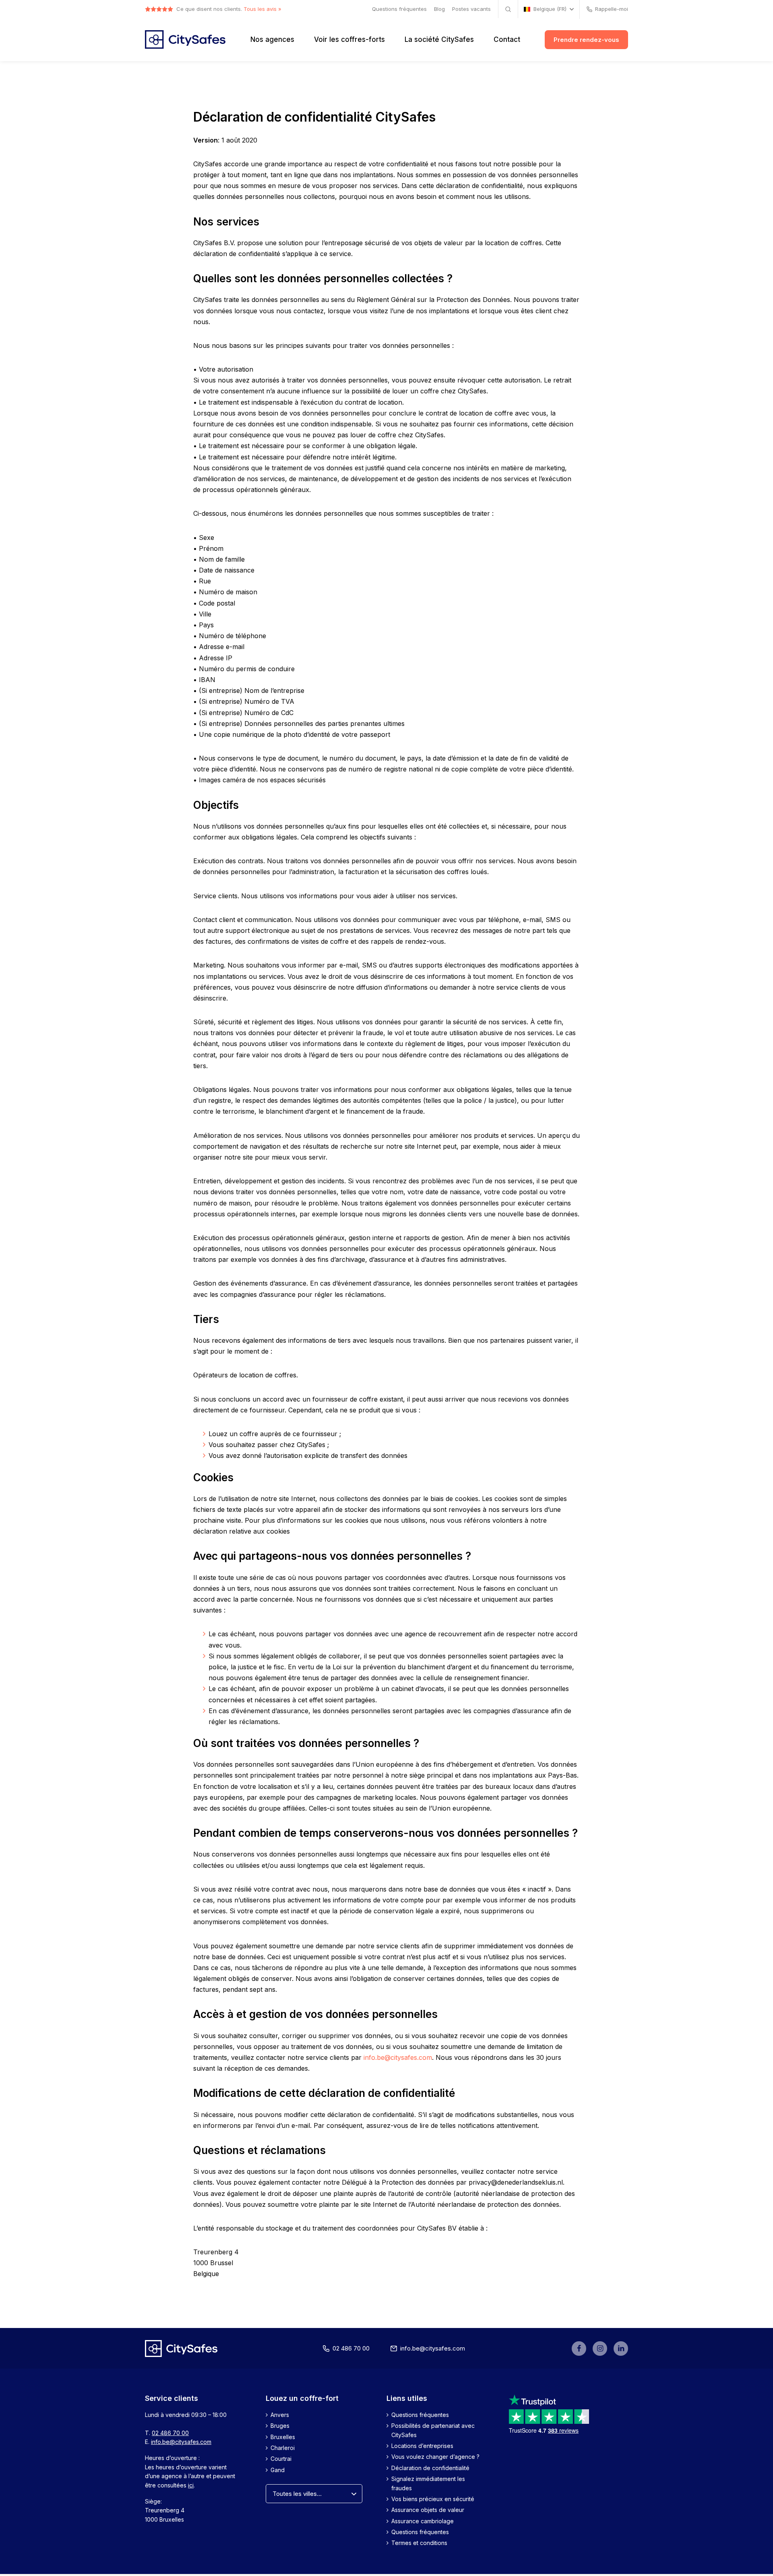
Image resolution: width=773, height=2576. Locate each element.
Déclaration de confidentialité (430, 2468)
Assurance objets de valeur (428, 2510)
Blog (439, 9)
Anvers (280, 2415)
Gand (278, 2470)
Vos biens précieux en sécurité (433, 2499)
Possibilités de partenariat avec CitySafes (433, 2430)
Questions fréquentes (399, 9)
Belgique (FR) (550, 9)
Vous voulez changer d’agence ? (435, 2457)
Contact (507, 39)
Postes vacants (471, 9)
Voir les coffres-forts (349, 39)
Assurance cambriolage (423, 2521)
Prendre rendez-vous (586, 40)
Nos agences (272, 39)
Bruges (280, 2426)
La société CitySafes (439, 39)
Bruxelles (283, 2437)
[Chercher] (508, 9)
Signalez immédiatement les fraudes (428, 2484)
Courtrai (281, 2459)
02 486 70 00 (351, 2348)
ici (191, 2485)
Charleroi (283, 2448)
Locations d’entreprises (422, 2446)
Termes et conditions (419, 2543)
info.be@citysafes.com (398, 2057)
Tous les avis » (262, 9)
